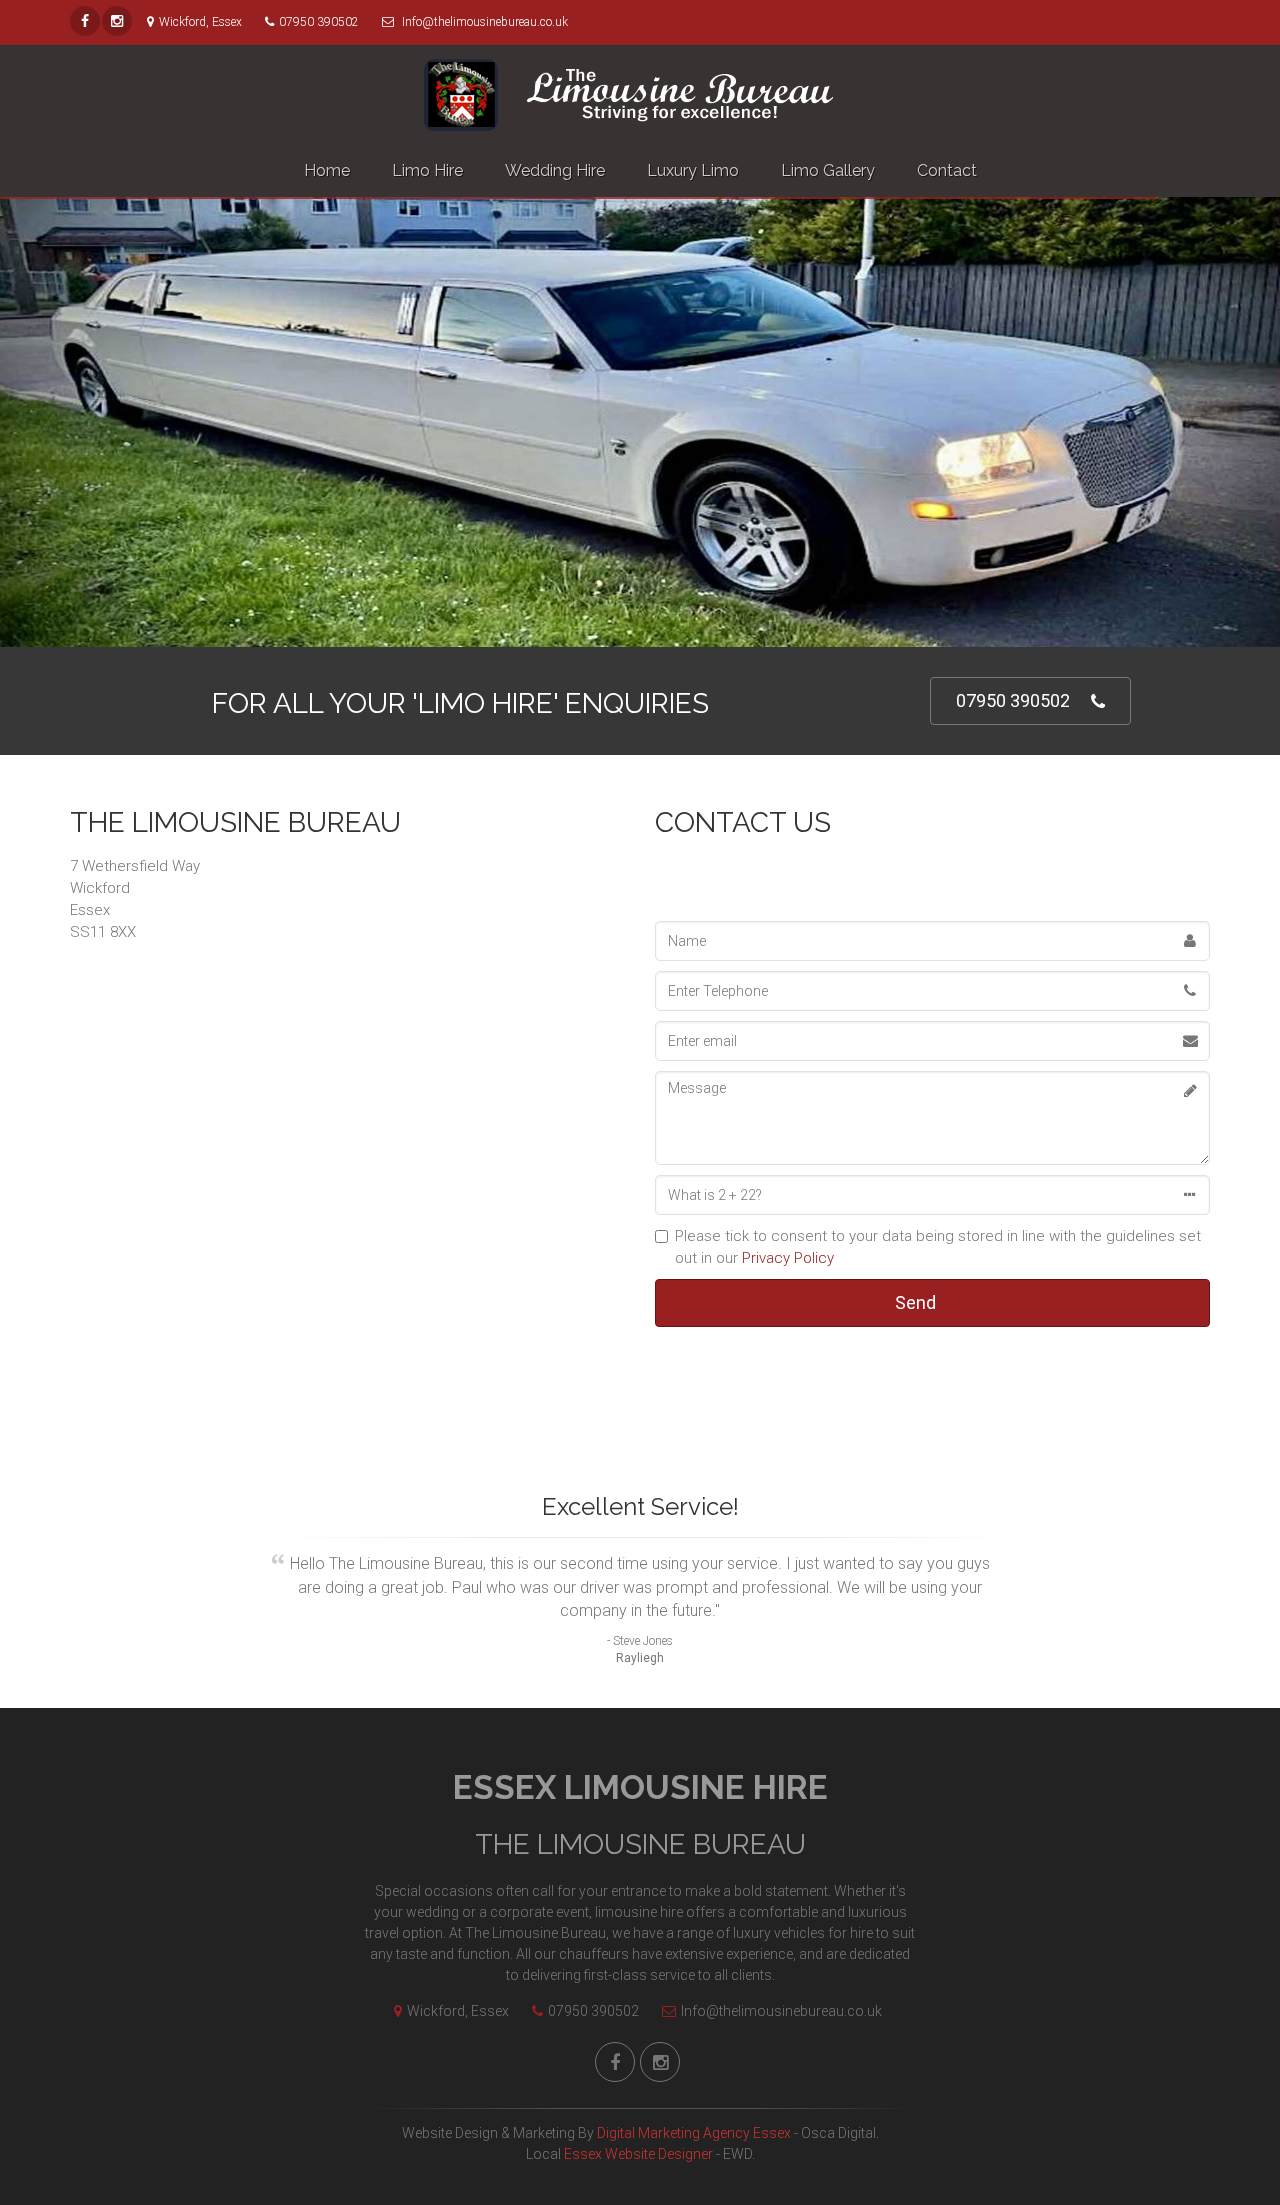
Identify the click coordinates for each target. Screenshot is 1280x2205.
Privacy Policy (788, 1258)
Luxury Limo (693, 170)
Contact (947, 170)
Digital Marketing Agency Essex (694, 2133)
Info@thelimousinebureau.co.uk (781, 2011)
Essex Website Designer (638, 2154)
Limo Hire (427, 170)
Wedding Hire (555, 170)
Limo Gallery (828, 170)
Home (327, 170)
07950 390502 (1013, 700)
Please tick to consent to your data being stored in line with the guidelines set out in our (938, 1247)
